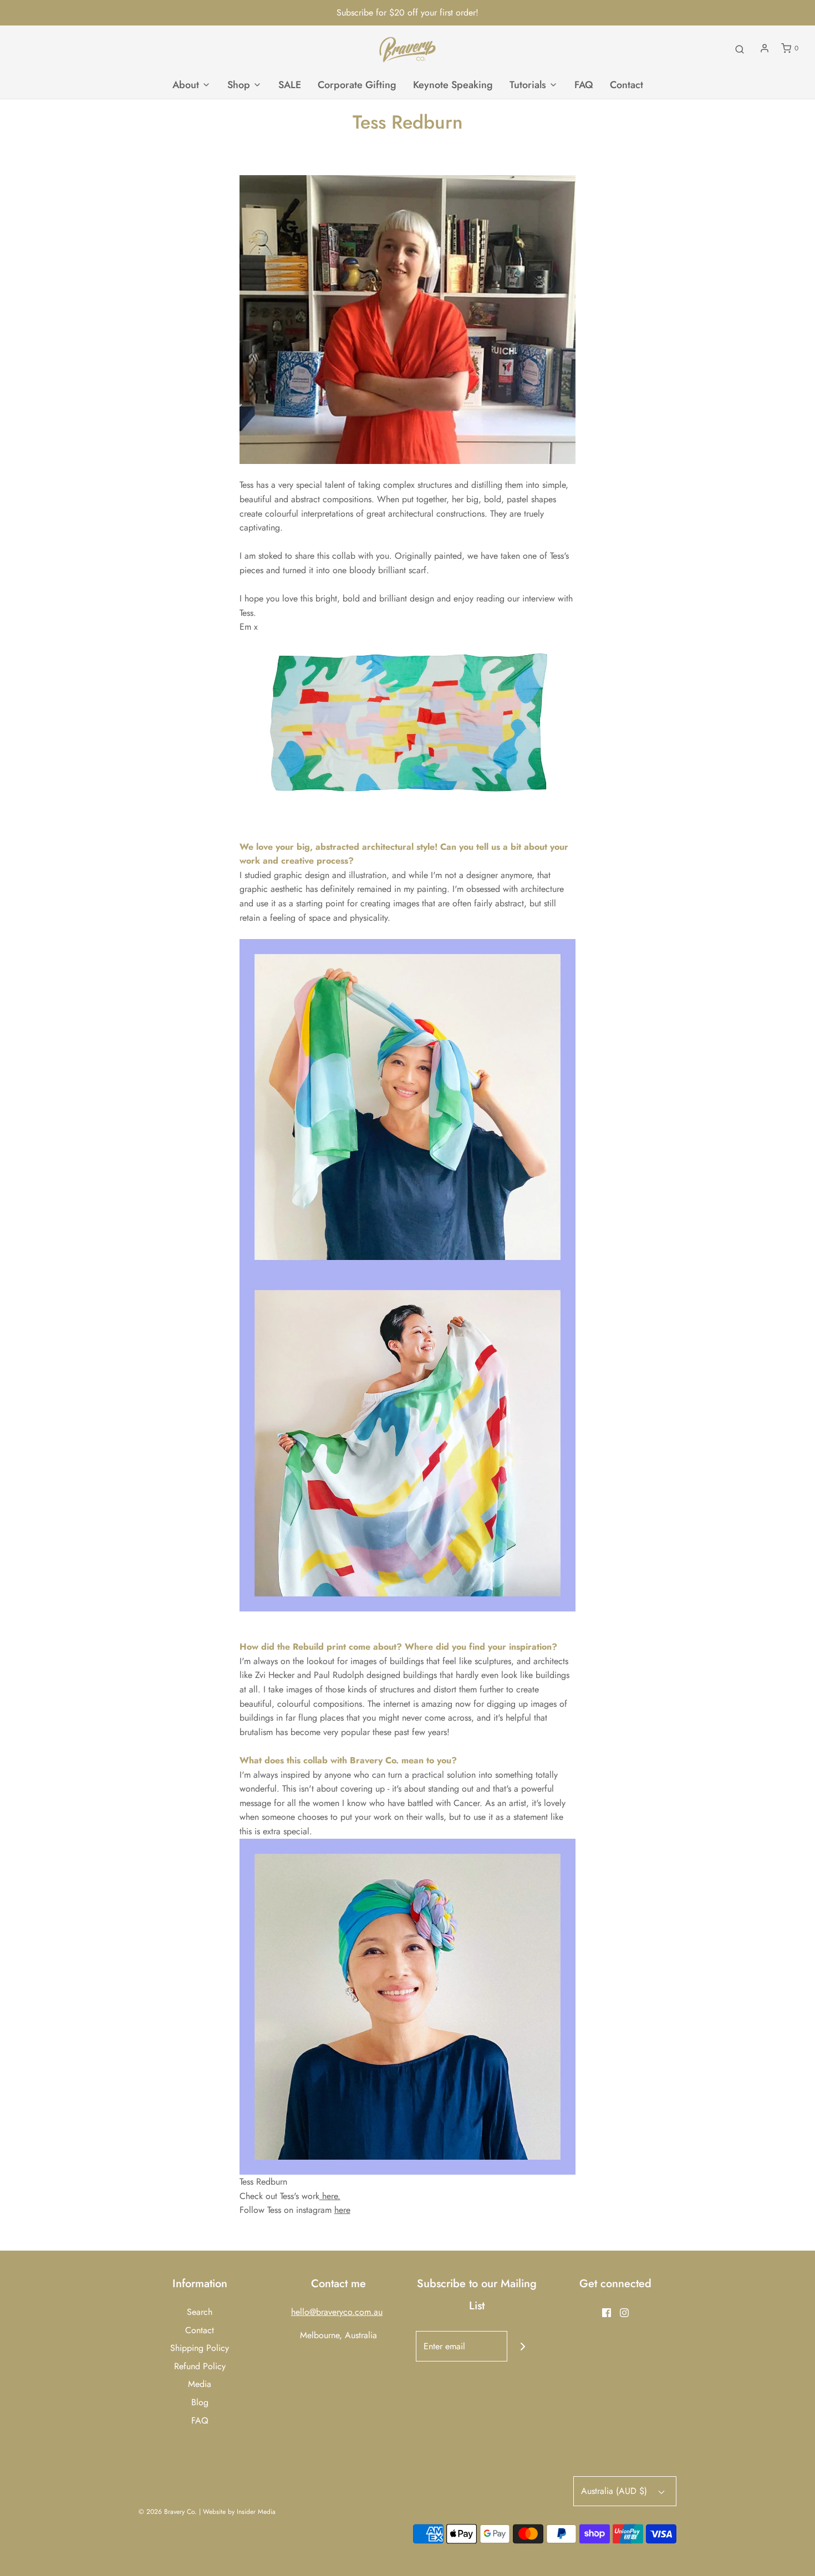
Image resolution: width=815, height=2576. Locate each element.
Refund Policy (200, 2366)
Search (200, 2312)
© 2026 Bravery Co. (168, 2512)
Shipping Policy (200, 2348)
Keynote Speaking (453, 85)
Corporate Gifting (357, 85)
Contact (626, 85)
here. (330, 2196)
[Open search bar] (740, 49)
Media (200, 2384)
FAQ (584, 85)
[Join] (523, 2346)
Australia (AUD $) (615, 2491)
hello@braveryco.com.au (337, 2312)
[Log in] (765, 48)
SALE (290, 85)
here (342, 2210)
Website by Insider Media (239, 2512)
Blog (200, 2402)
